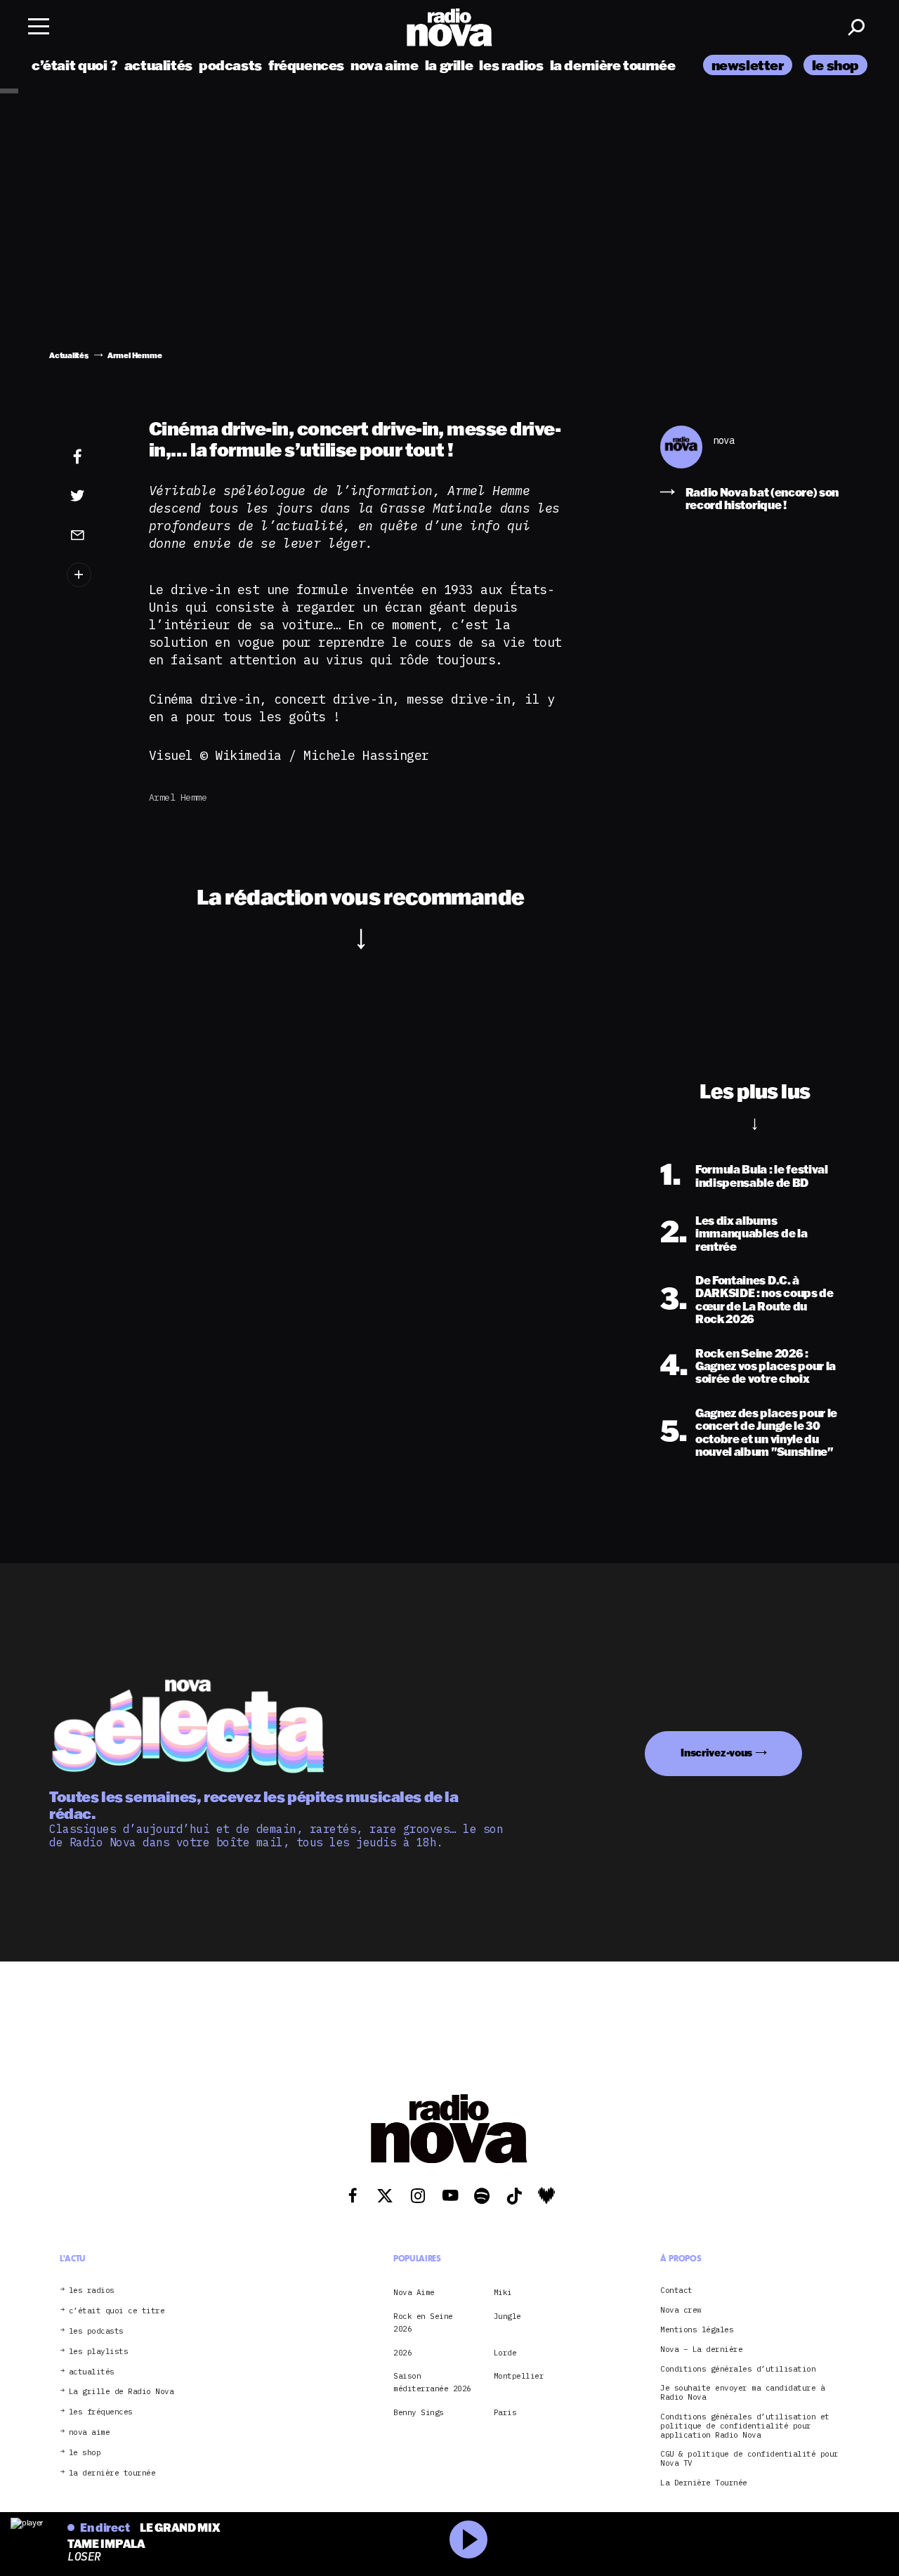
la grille (449, 65)
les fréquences (101, 2412)
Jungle (507, 2316)
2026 (402, 2353)
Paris (505, 2412)
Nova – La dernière (701, 2350)
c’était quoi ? (75, 65)
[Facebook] (94, 457)
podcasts (230, 65)
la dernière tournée (613, 65)
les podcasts (96, 2331)
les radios (511, 65)
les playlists (99, 2352)
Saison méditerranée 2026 (432, 2382)
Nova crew (681, 2310)
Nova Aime (414, 2292)
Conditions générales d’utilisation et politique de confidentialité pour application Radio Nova (745, 2426)
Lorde (505, 2353)
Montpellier (519, 2376)
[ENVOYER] (94, 534)
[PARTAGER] (94, 496)
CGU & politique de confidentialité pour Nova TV (749, 2459)
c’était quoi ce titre (117, 2311)
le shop (835, 65)
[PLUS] (94, 575)
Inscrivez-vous (716, 1753)
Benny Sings (419, 2412)
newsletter (748, 65)
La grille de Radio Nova (122, 2392)
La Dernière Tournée (704, 2483)
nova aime (385, 65)
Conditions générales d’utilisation (738, 2369)
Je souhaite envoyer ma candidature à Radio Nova (742, 2393)
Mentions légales (697, 2330)
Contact (676, 2291)
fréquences (306, 65)
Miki (503, 2292)
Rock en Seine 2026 (423, 2322)
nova (723, 441)
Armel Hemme (178, 797)
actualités (158, 65)
